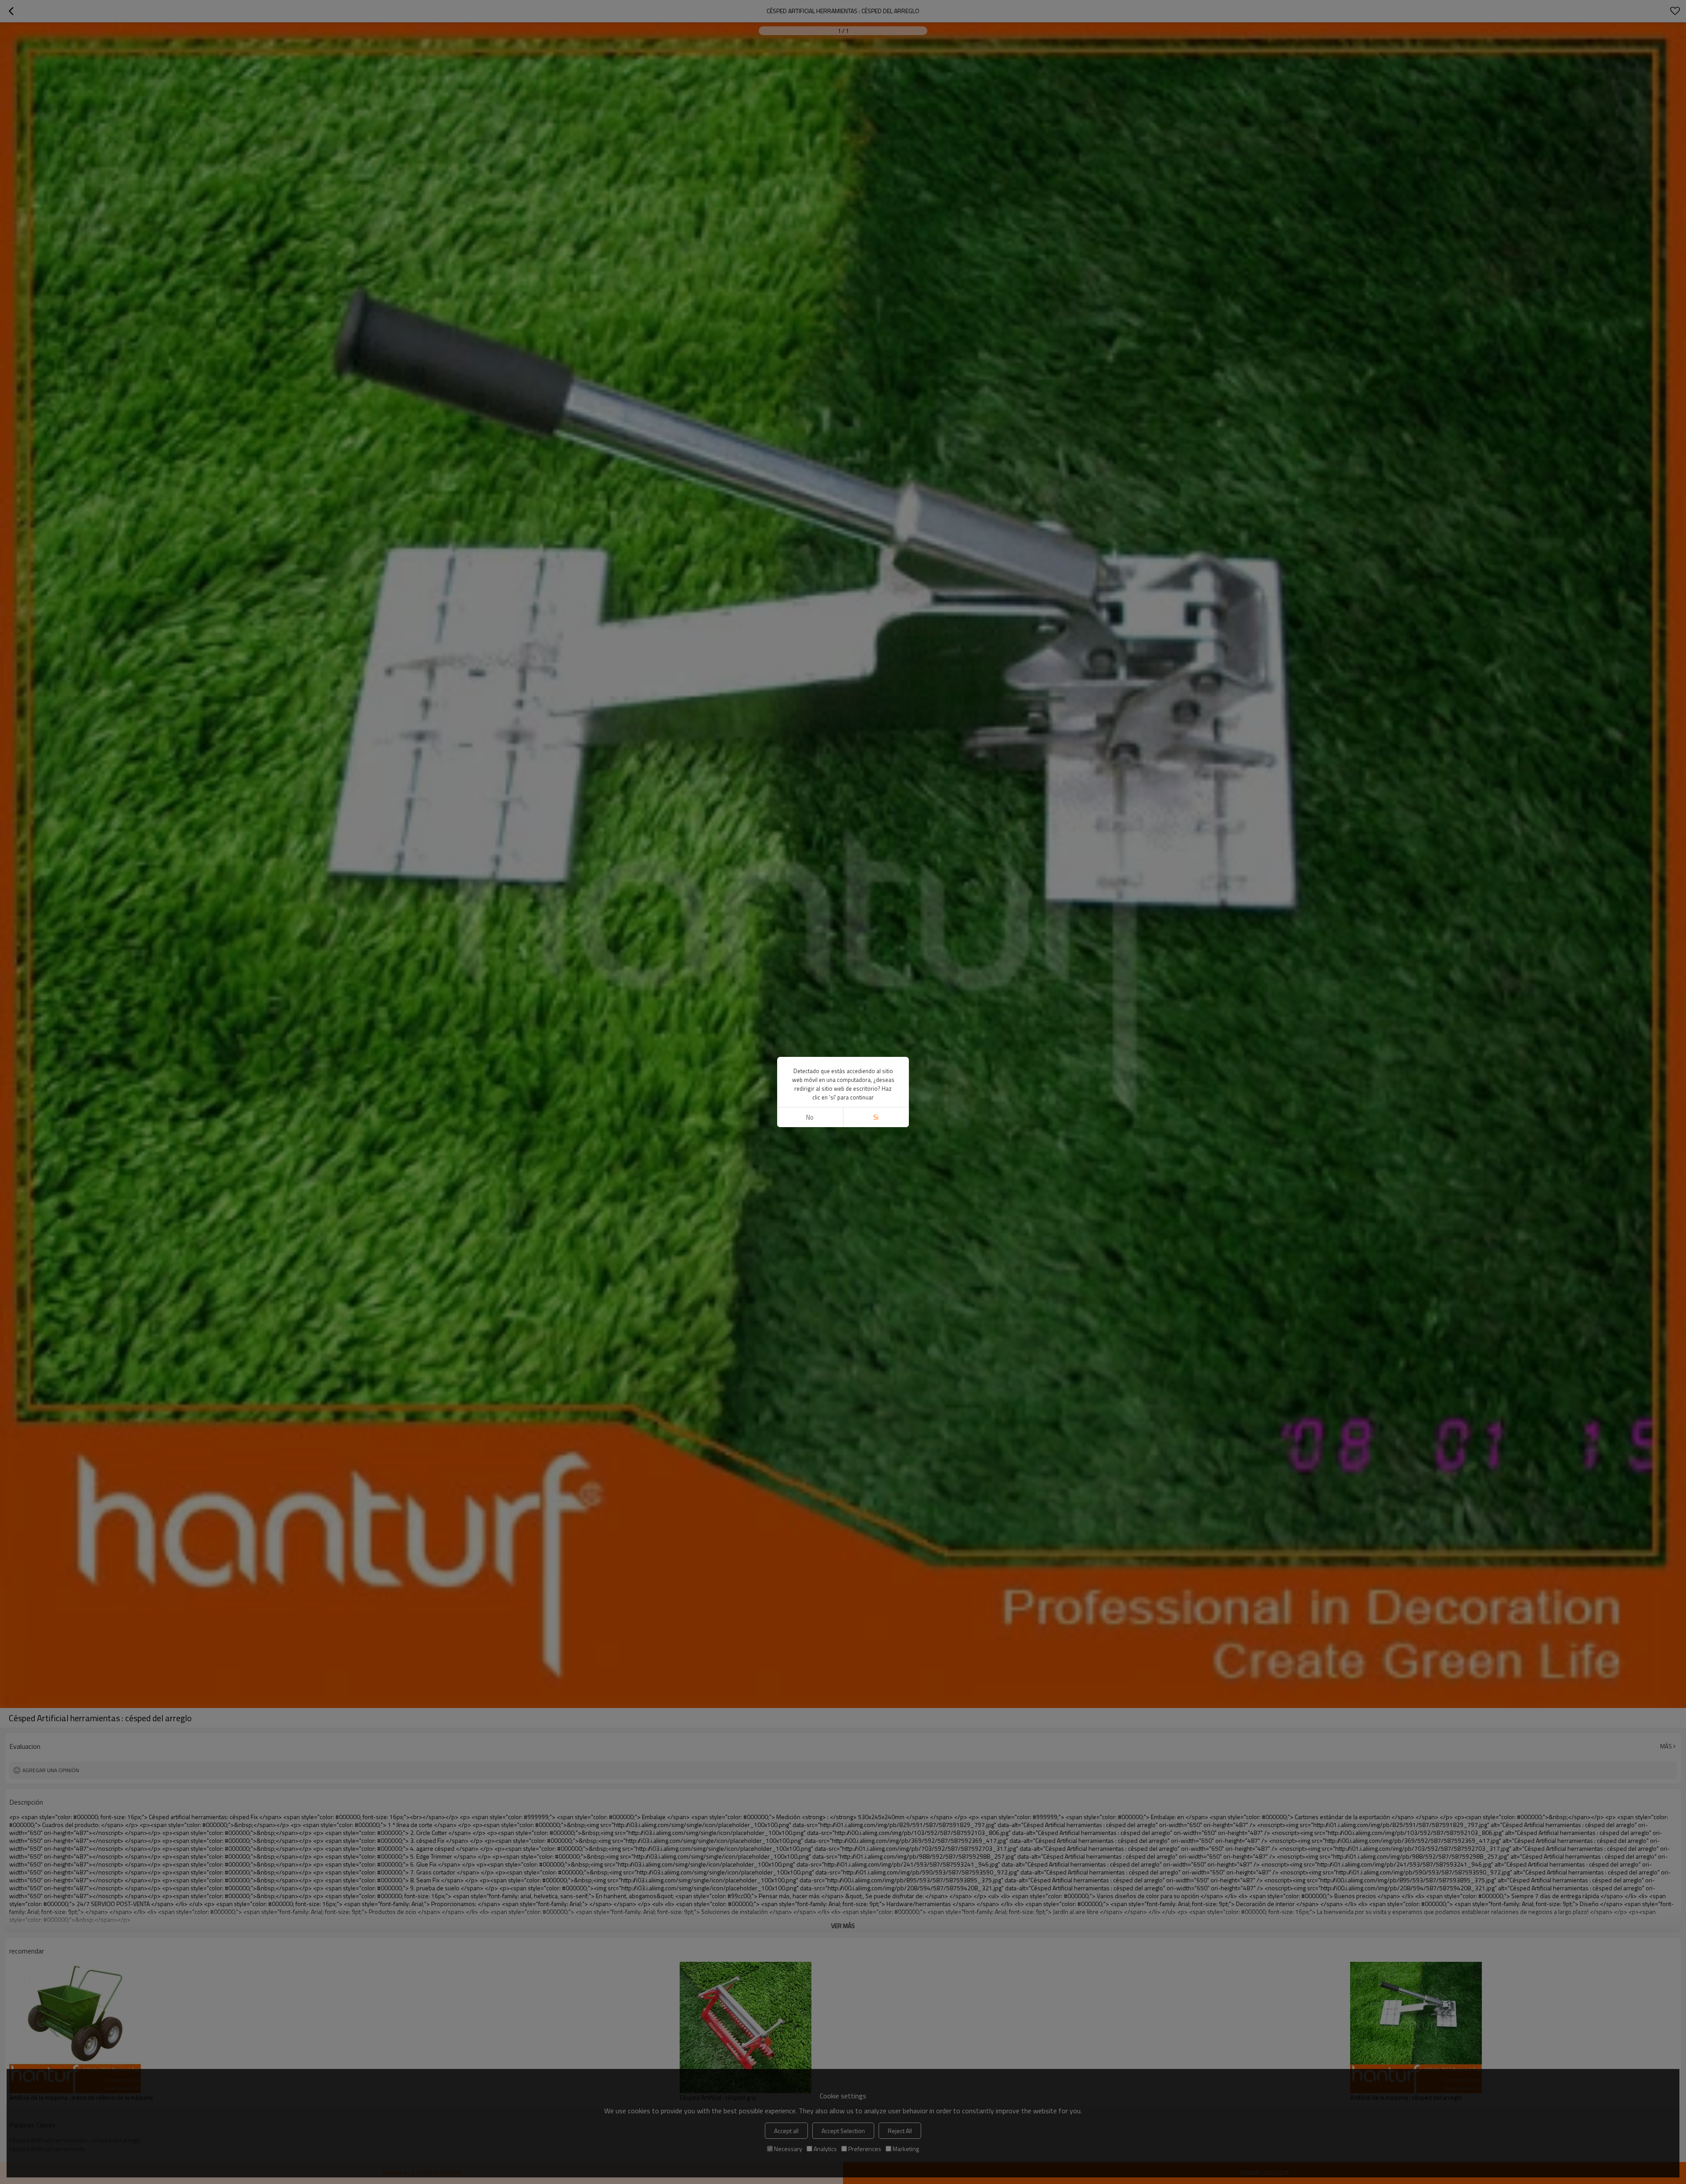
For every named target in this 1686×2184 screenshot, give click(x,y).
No (810, 1117)
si (876, 1117)
